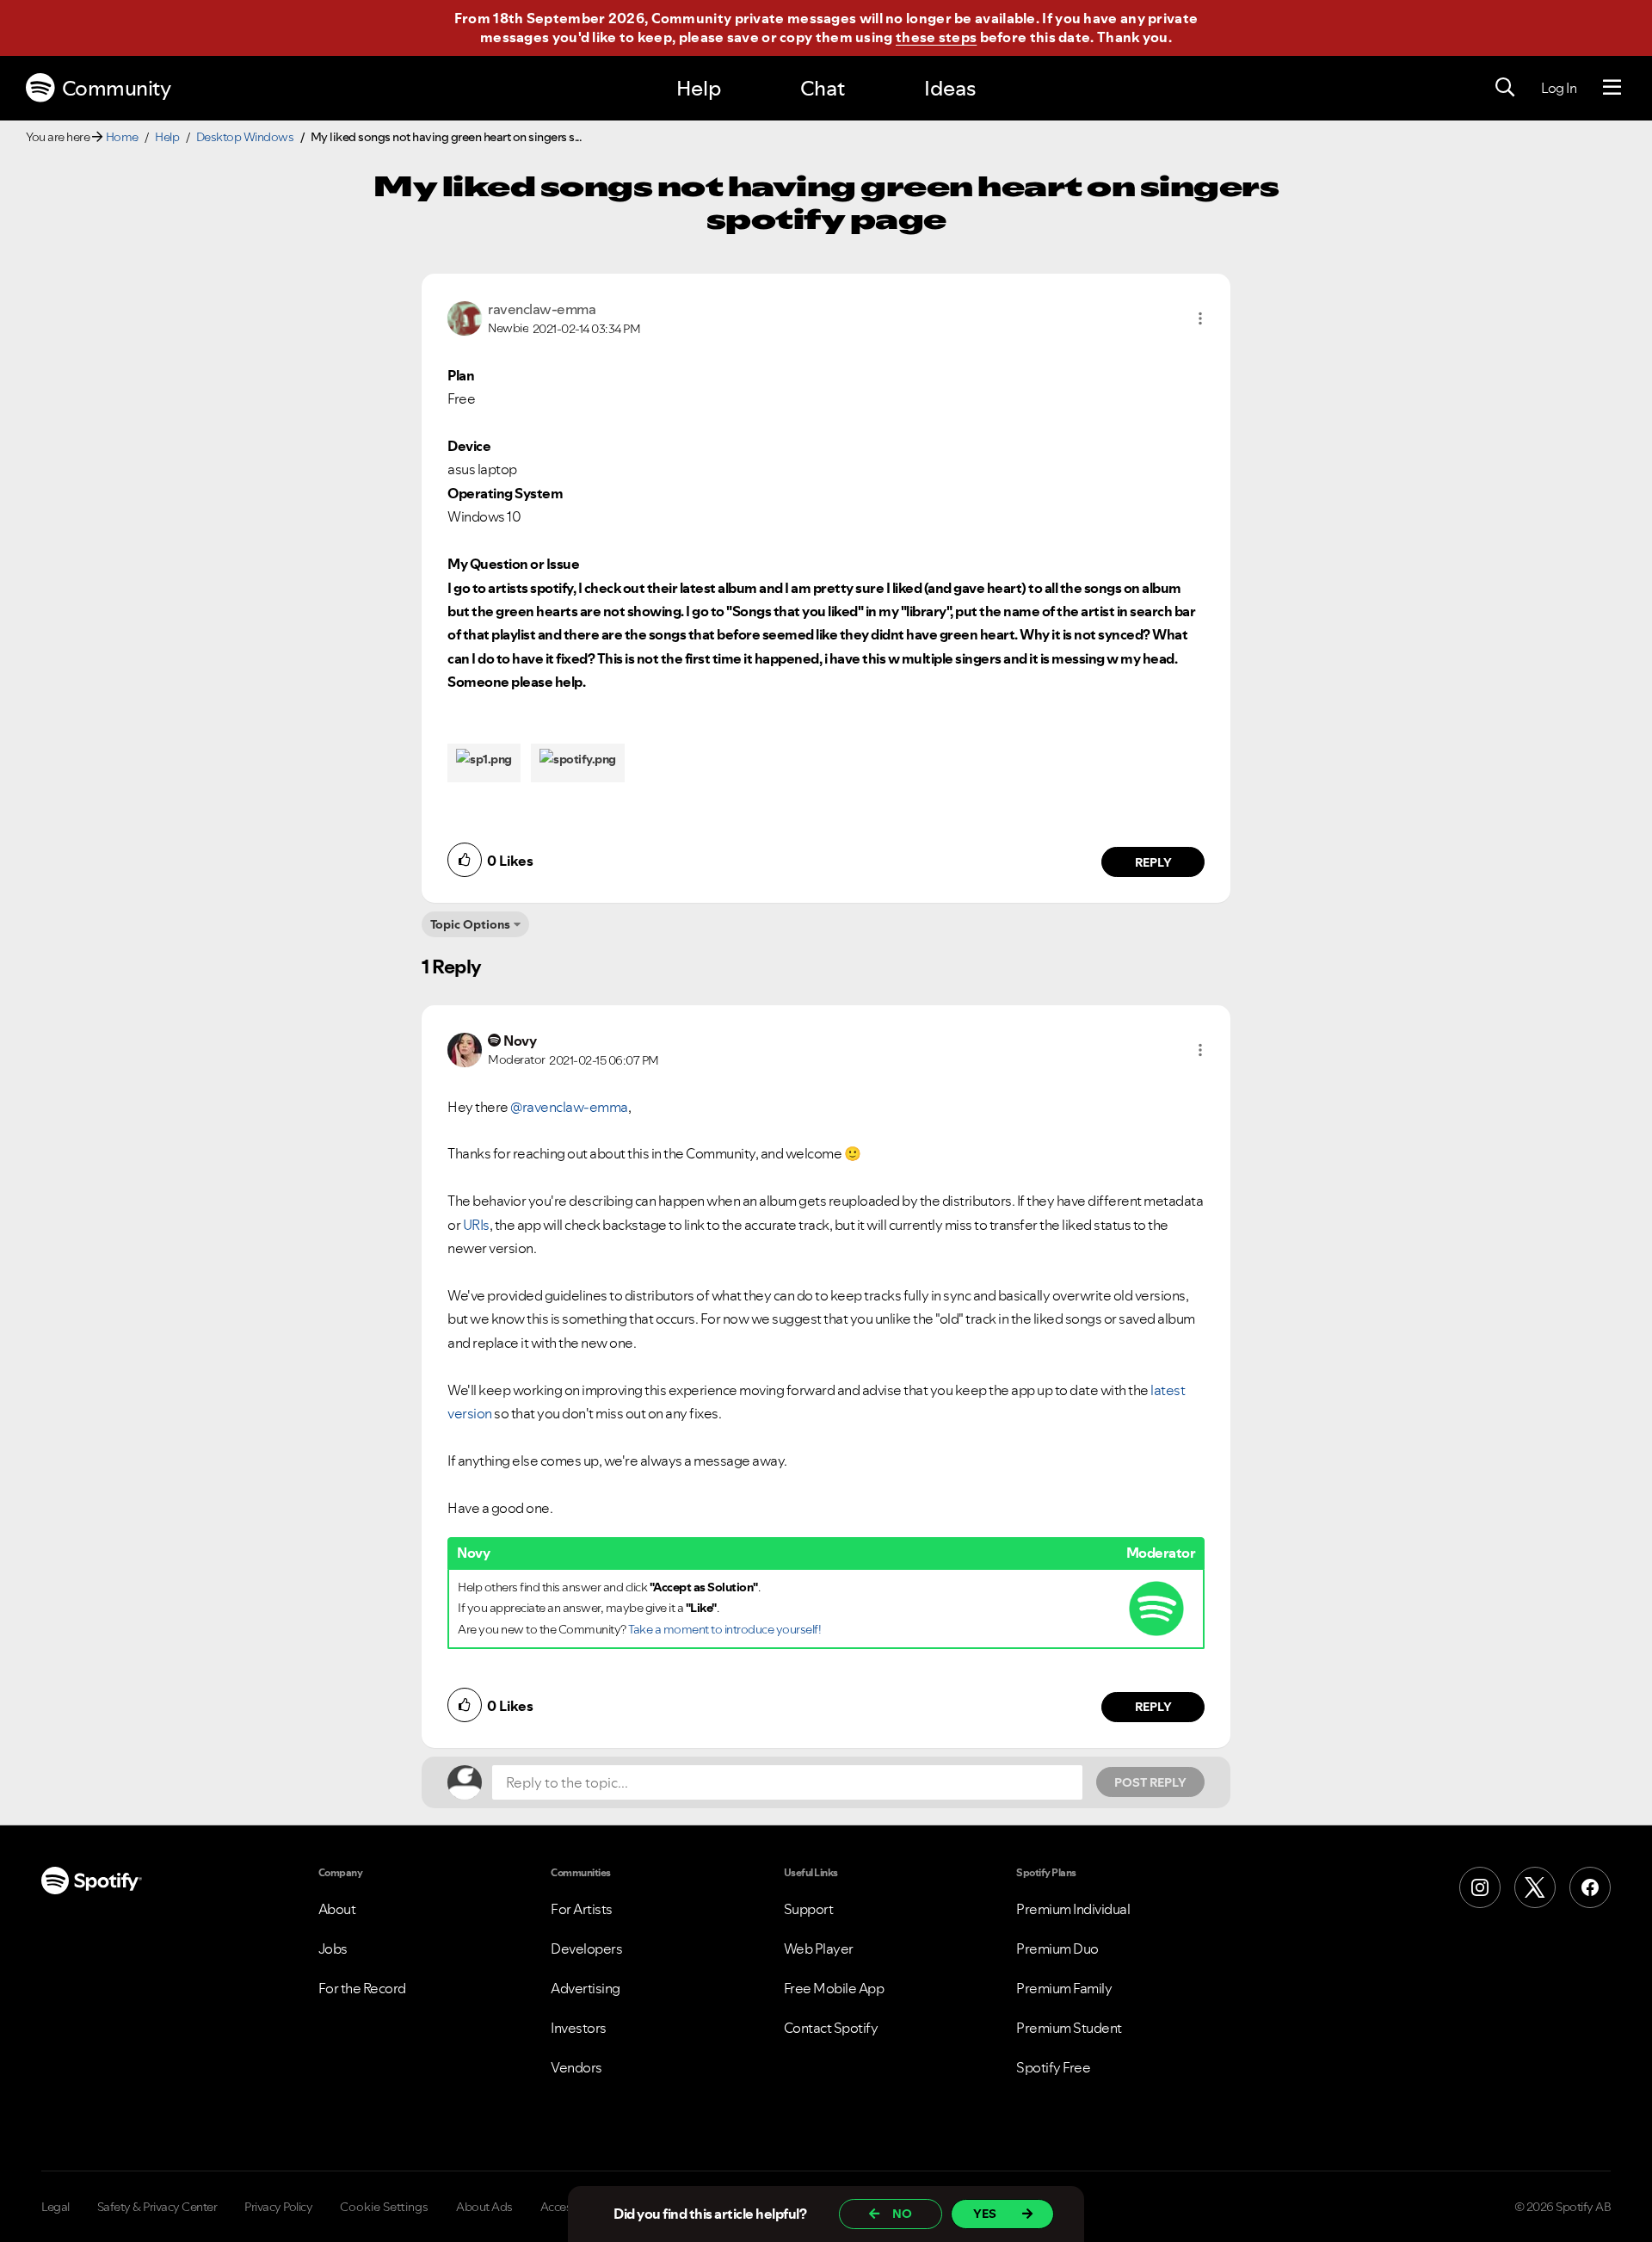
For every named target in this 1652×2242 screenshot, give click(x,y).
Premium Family (1064, 1988)
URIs (476, 1225)
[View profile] (465, 317)
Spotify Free (1053, 2067)
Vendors (576, 2067)
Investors (579, 2028)
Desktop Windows (245, 137)
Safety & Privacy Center (157, 2207)
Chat (823, 88)
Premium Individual (1073, 1909)
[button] (1200, 318)
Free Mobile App (834, 1988)
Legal (55, 2207)
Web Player (819, 1949)
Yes (985, 2214)
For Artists (582, 1909)
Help (699, 88)
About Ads (484, 2207)
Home (122, 137)
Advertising (586, 1988)
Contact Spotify (831, 2028)
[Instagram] (1480, 1887)
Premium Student (1069, 2028)
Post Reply (1150, 1782)
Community (117, 88)
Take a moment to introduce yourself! (724, 1629)
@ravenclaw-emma (569, 1107)
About (337, 1909)
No (902, 2214)
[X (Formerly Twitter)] (1535, 1887)
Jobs (333, 1949)
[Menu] (1612, 88)
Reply (1153, 862)
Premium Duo (1057, 1949)
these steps (936, 37)
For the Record (362, 1988)
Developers (586, 1949)
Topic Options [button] (470, 924)
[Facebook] (1590, 1887)
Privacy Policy (278, 2207)
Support (809, 1909)
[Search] (1505, 88)
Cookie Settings (384, 2207)
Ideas (950, 88)
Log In (1559, 88)
